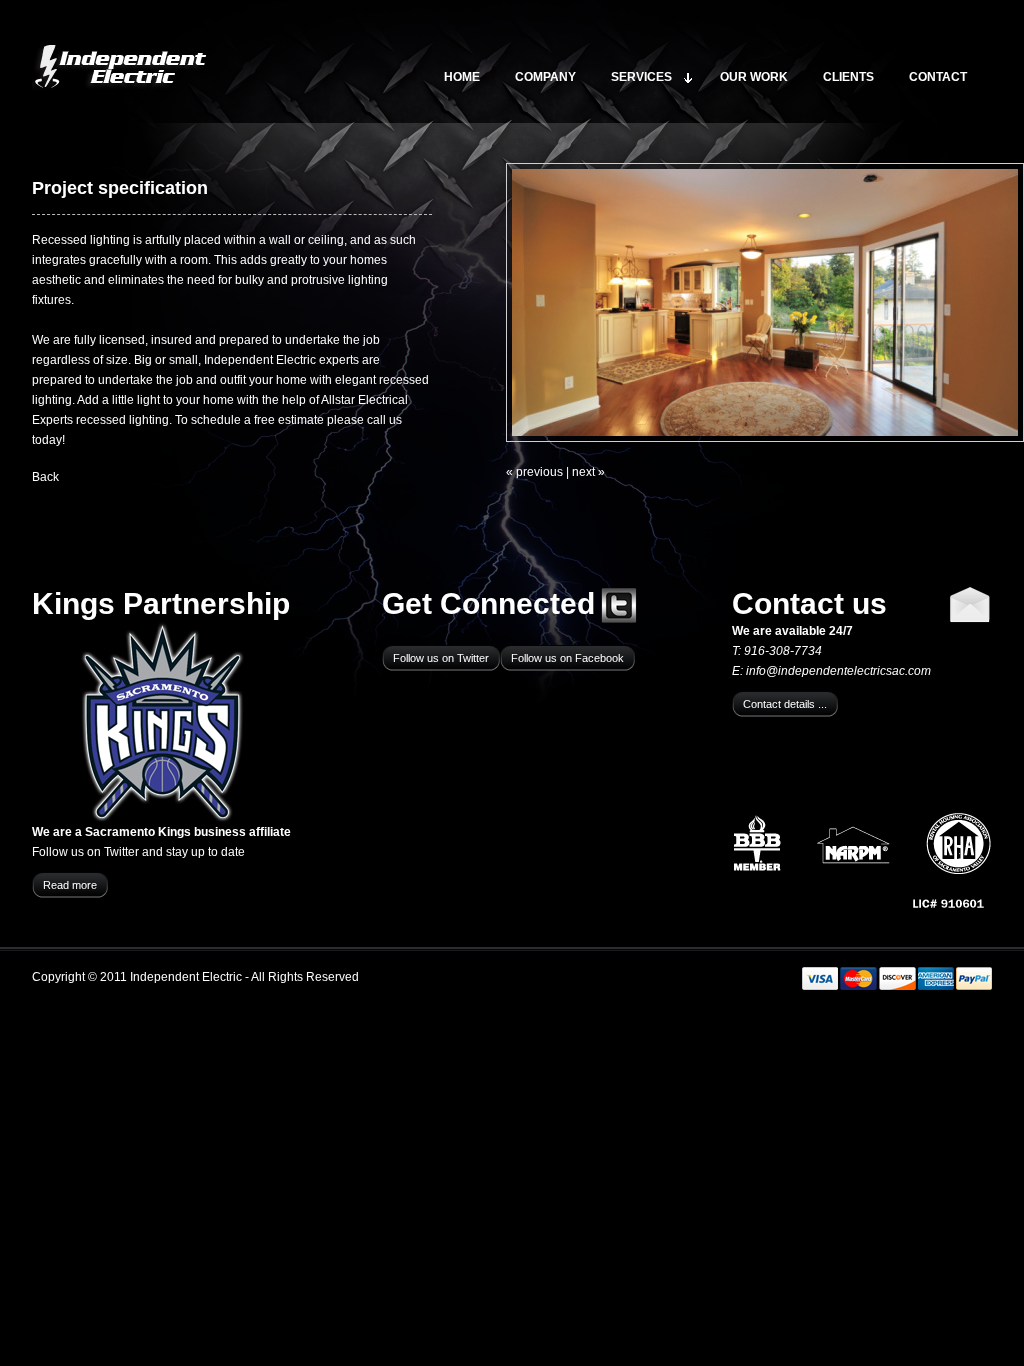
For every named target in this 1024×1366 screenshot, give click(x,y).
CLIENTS (848, 77)
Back (45, 477)
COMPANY (545, 77)
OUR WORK (754, 77)
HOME (462, 77)
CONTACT (938, 77)
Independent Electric (119, 67)
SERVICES (641, 77)
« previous (534, 472)
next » (588, 472)
